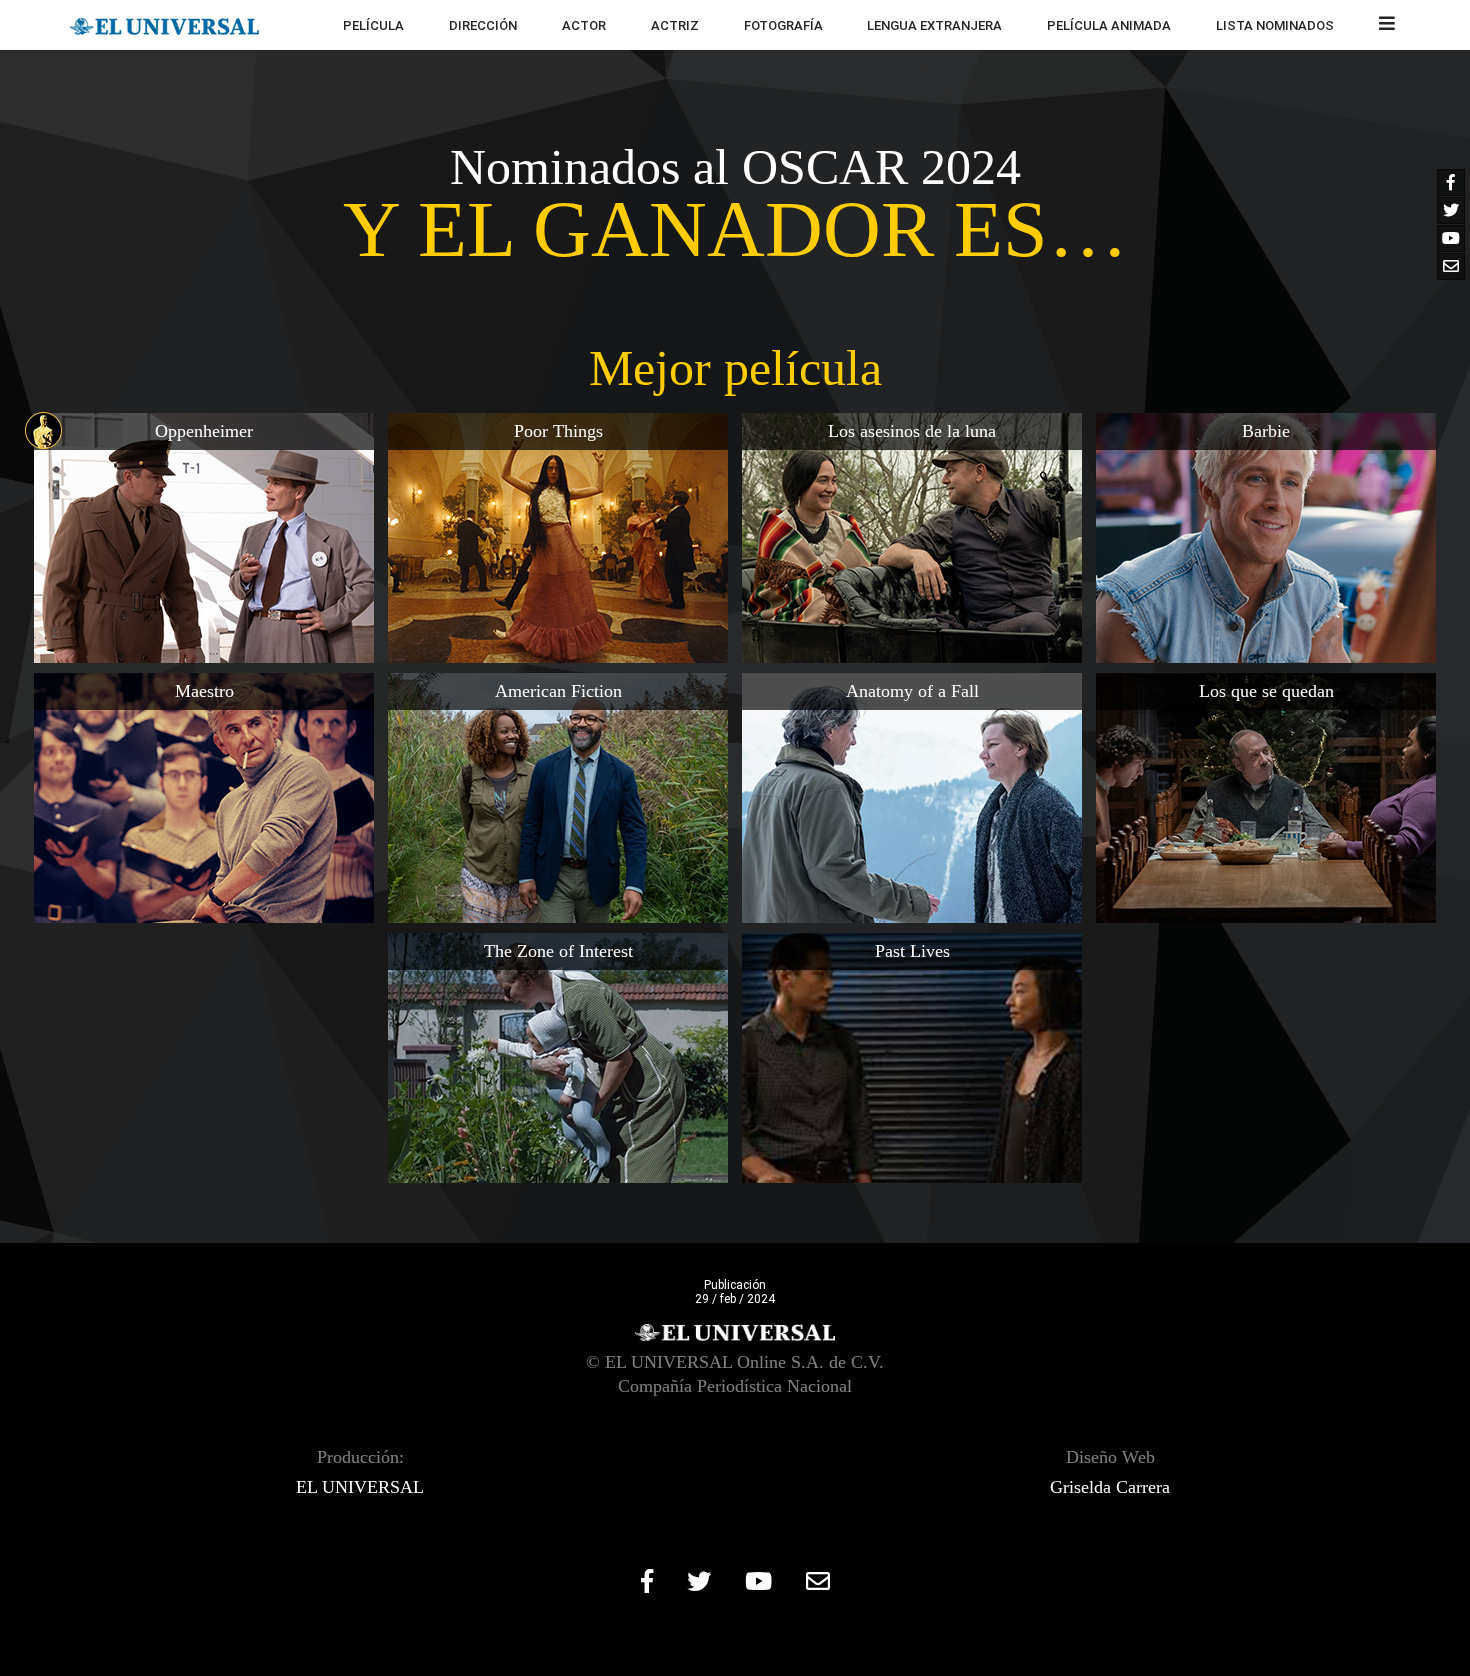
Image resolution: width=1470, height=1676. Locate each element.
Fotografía (783, 25)
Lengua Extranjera (934, 25)
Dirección (483, 25)
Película (373, 25)
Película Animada (1109, 25)
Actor (584, 25)
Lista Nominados (1275, 25)
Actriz (675, 25)
